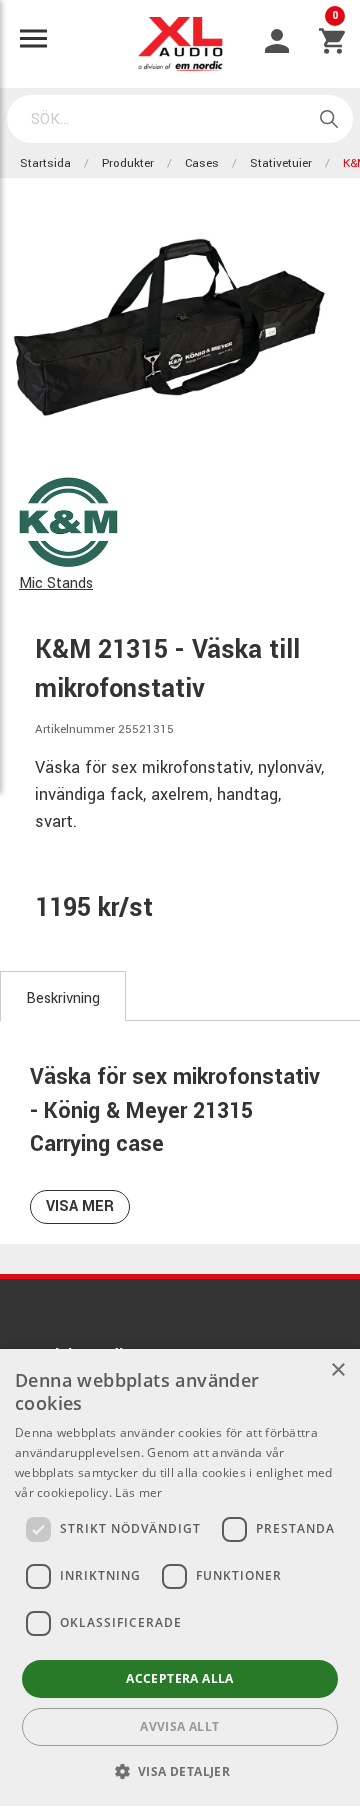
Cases (202, 163)
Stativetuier (281, 163)
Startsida (45, 163)
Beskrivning (63, 998)
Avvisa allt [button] (179, 1726)
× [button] (337, 1370)
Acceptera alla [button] (180, 1678)
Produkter (128, 163)
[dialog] (180, 1577)
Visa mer (80, 1206)
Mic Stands (56, 583)
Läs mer (138, 1492)
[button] (180, 1771)
